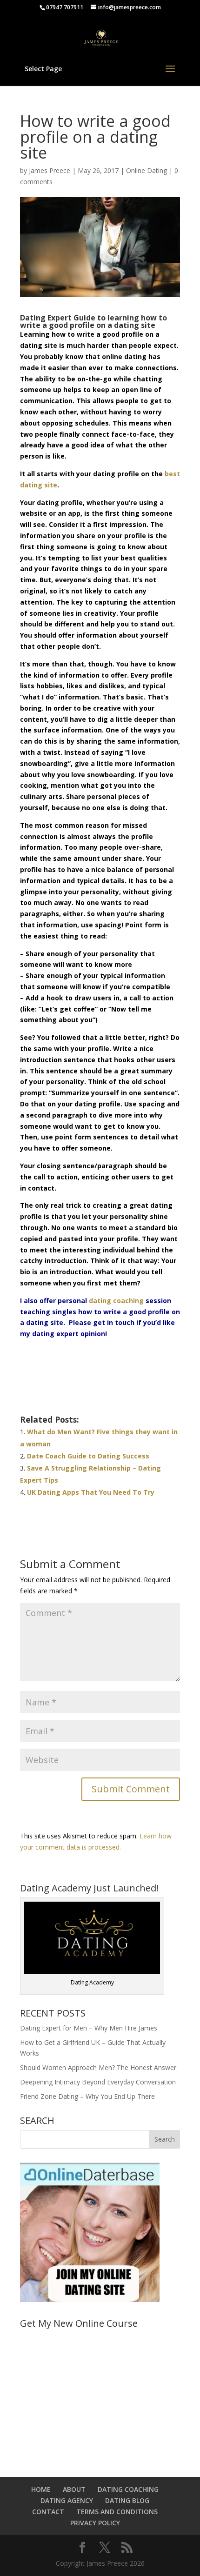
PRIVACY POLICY (95, 2523)
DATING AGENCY (67, 2500)
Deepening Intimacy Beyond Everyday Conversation (98, 2082)
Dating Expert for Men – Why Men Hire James (89, 2028)
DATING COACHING (128, 2489)
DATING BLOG (127, 2500)
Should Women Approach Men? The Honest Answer (98, 2067)
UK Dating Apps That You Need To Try (91, 1492)
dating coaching (116, 1301)
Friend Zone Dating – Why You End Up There (87, 2096)
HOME (41, 2489)
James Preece (50, 170)
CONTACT (48, 2512)
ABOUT (74, 2489)
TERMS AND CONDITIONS (117, 2512)
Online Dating (147, 170)
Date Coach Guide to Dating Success (88, 1456)
